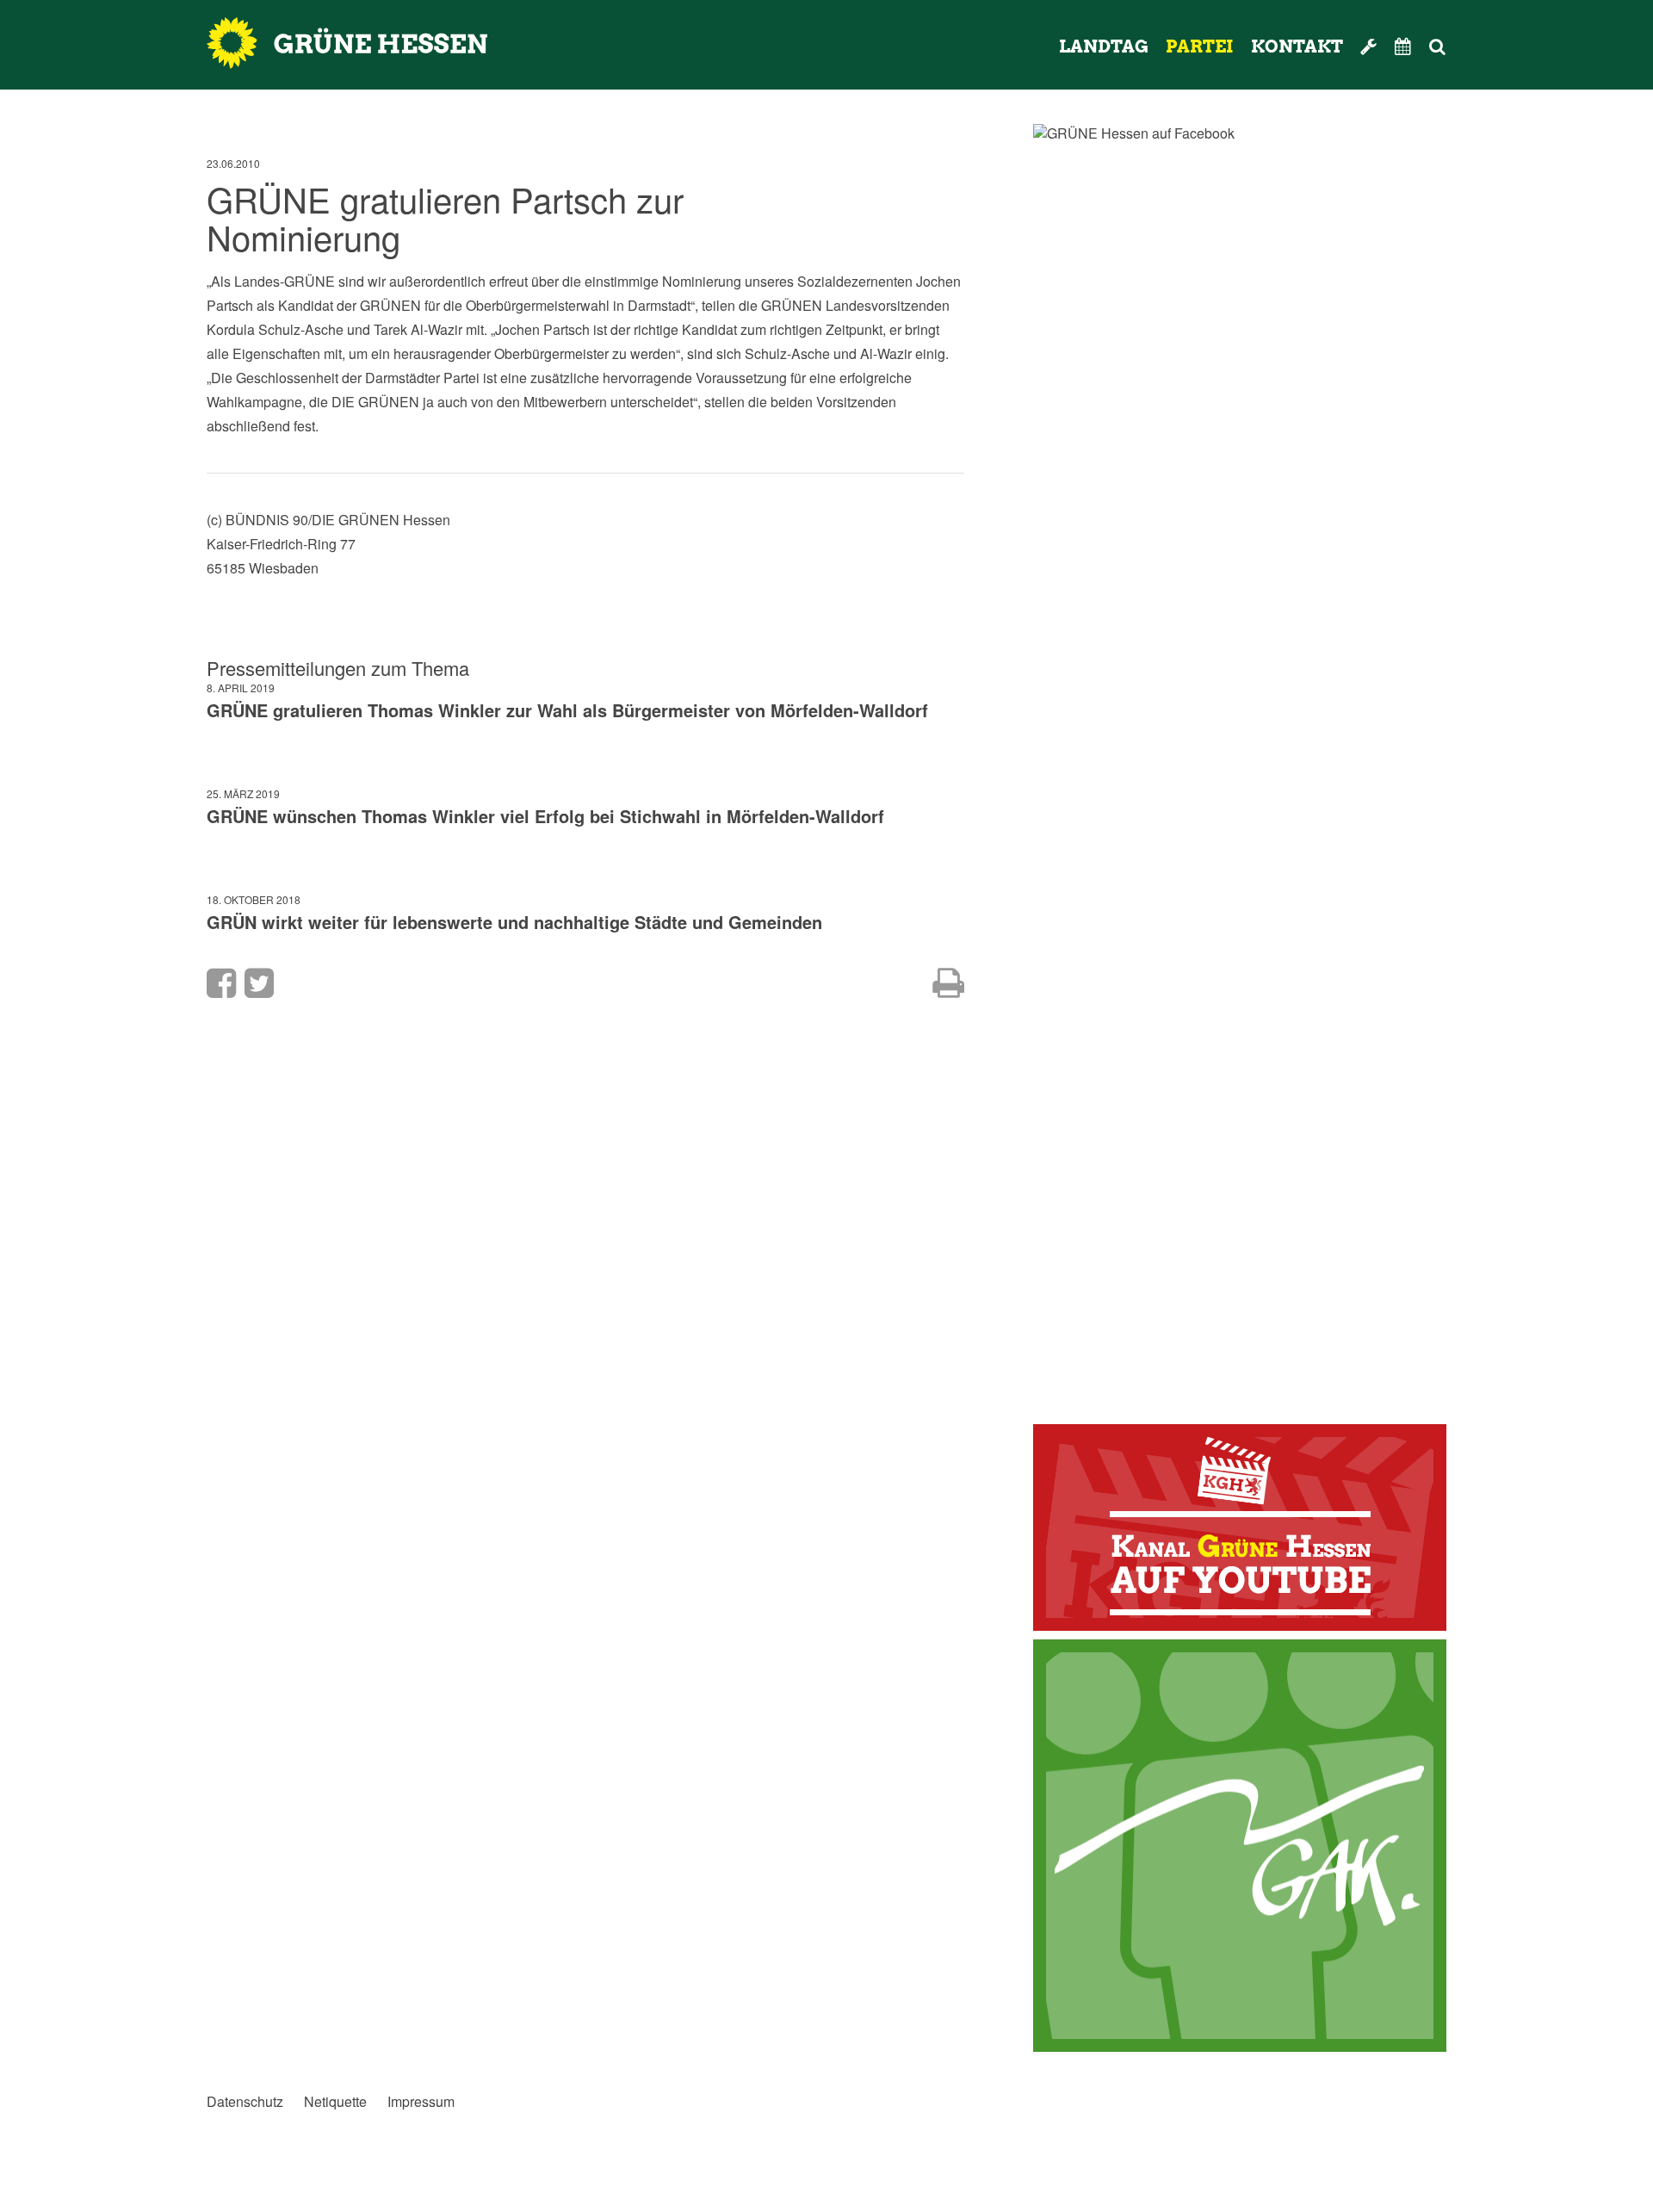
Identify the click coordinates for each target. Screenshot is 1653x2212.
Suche (1461, 46)
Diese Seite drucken (948, 983)
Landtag (1104, 46)
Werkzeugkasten (1369, 46)
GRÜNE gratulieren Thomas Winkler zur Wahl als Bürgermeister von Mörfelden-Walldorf (567, 710)
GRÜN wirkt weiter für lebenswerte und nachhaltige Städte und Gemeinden (514, 922)
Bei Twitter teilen (259, 983)
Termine (1403, 46)
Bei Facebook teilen (221, 983)
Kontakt (1297, 46)
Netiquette (335, 2102)
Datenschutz (245, 2102)
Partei (1200, 46)
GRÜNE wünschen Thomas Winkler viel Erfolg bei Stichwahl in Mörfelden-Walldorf (545, 816)
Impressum (421, 2102)
